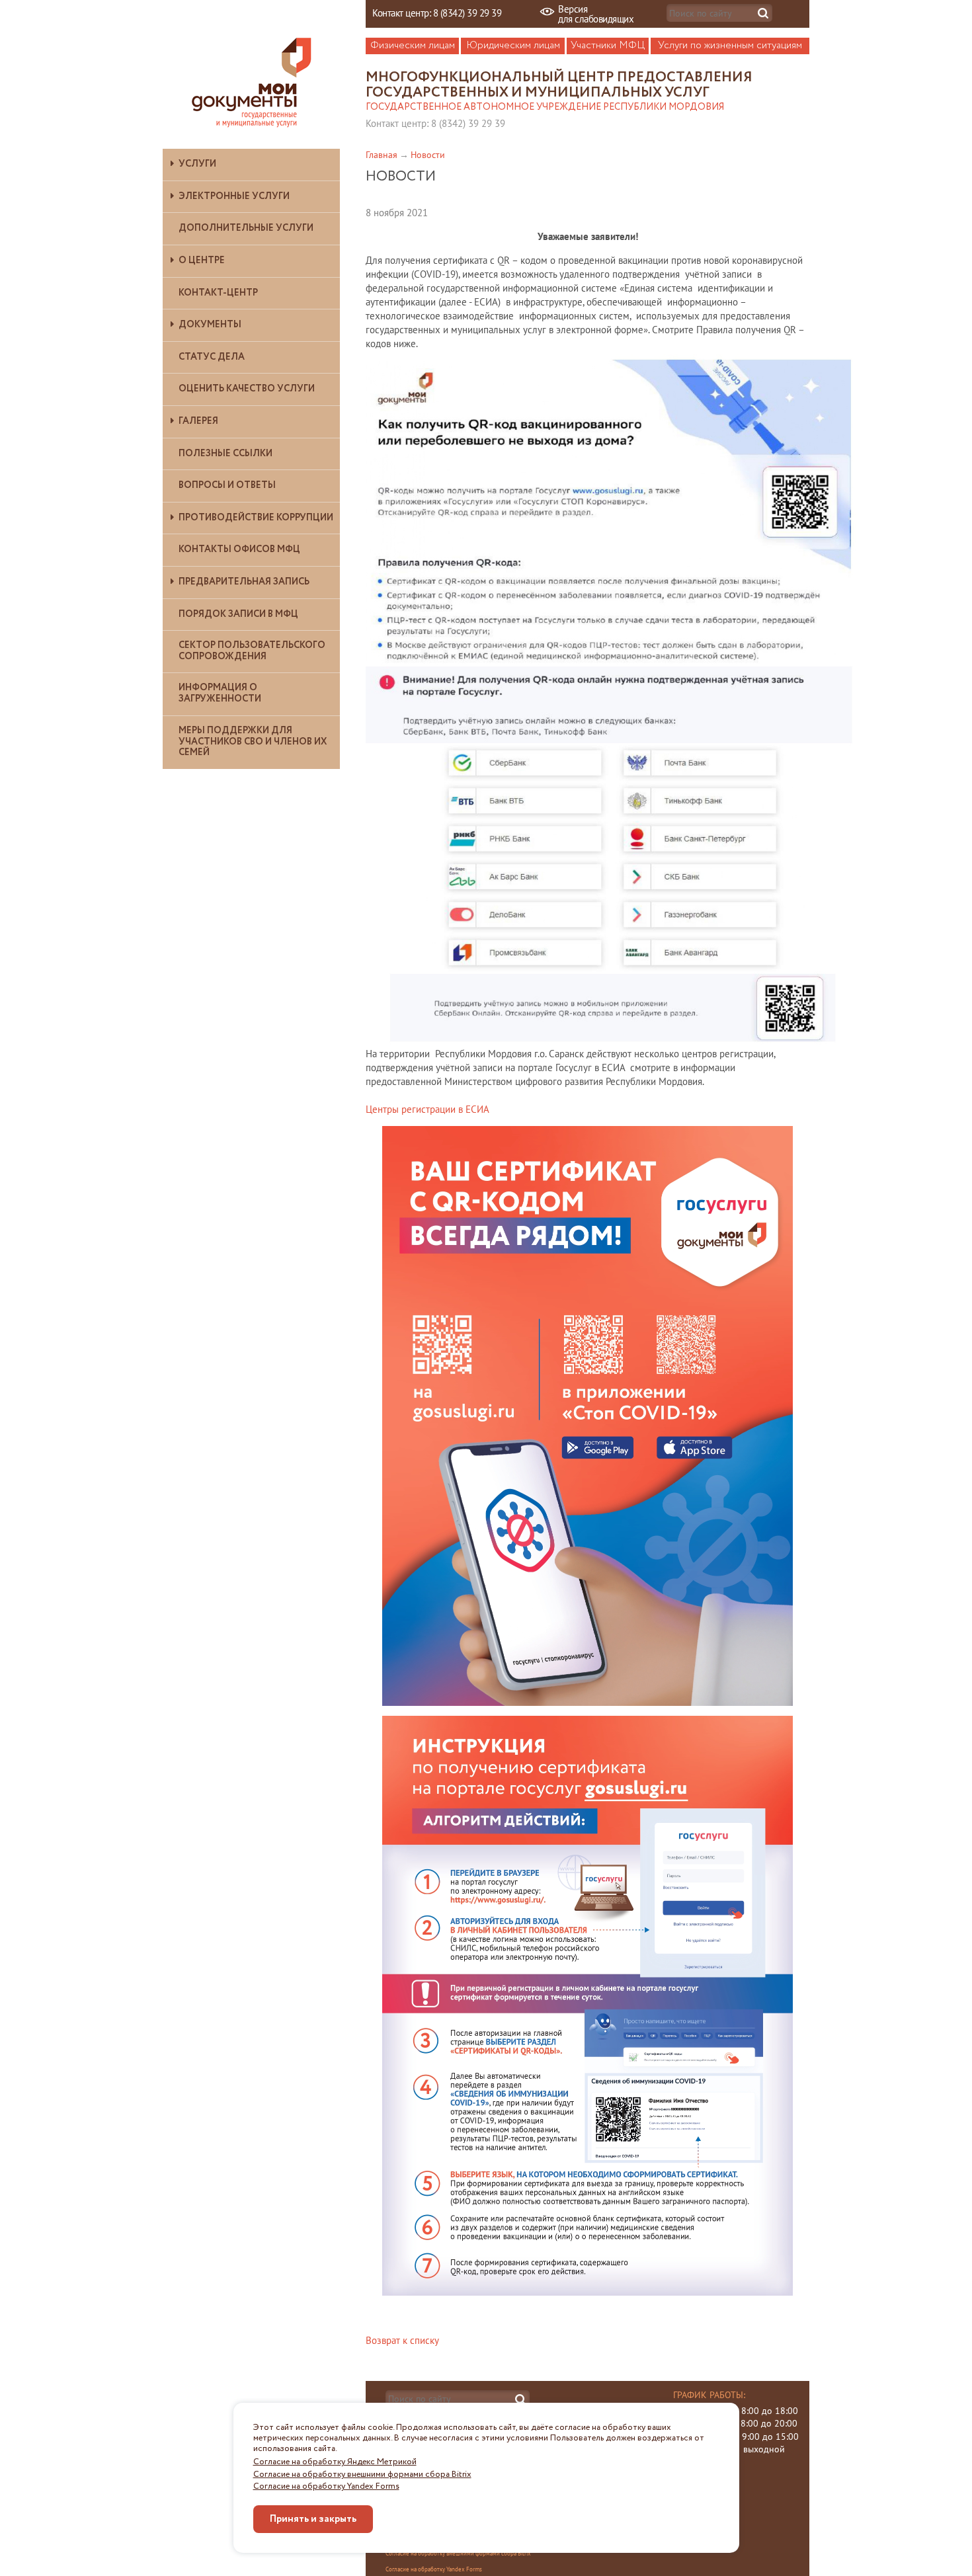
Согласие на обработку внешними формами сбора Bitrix (362, 2475)
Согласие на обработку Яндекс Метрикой (335, 2462)
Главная (382, 155)
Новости (428, 155)
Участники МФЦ (608, 46)
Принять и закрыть (313, 2519)
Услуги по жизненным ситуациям (730, 46)
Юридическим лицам (513, 46)
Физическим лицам (413, 46)
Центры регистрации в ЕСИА (427, 1109)
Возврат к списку (402, 2340)
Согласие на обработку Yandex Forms (326, 2487)
